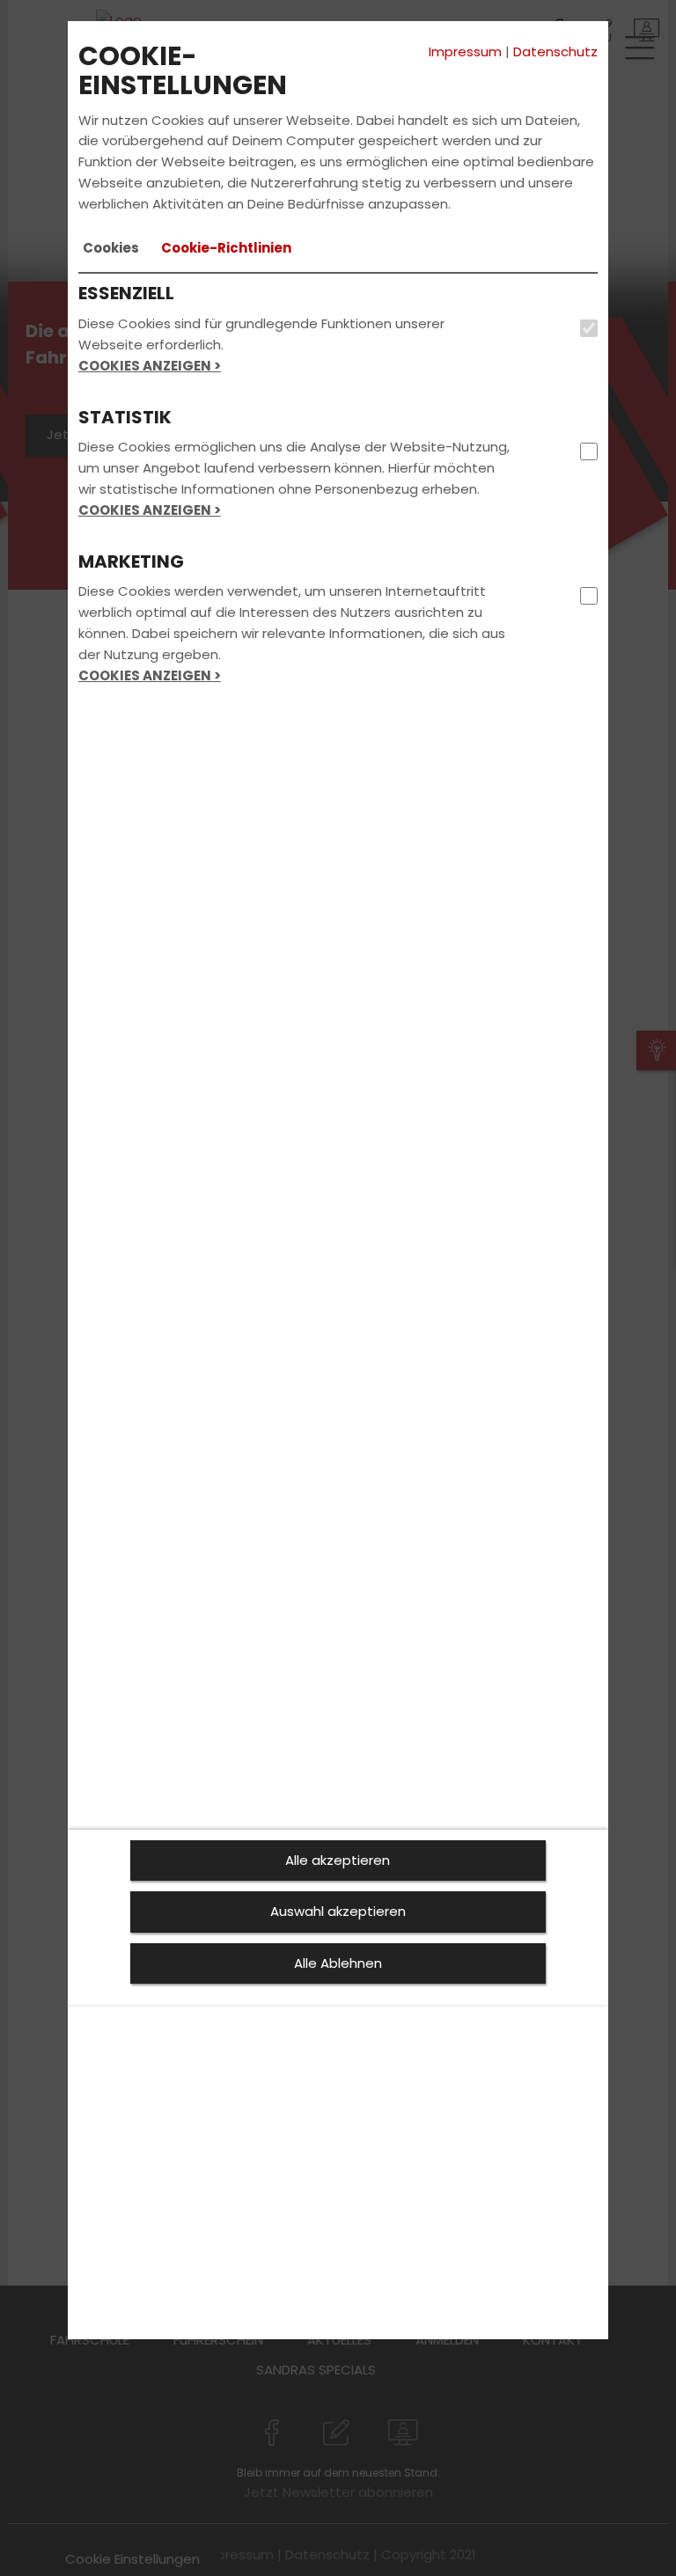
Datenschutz (555, 51)
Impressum (465, 51)
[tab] (111, 248)
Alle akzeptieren (338, 1860)
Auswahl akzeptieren (338, 1911)
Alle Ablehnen (338, 1963)
